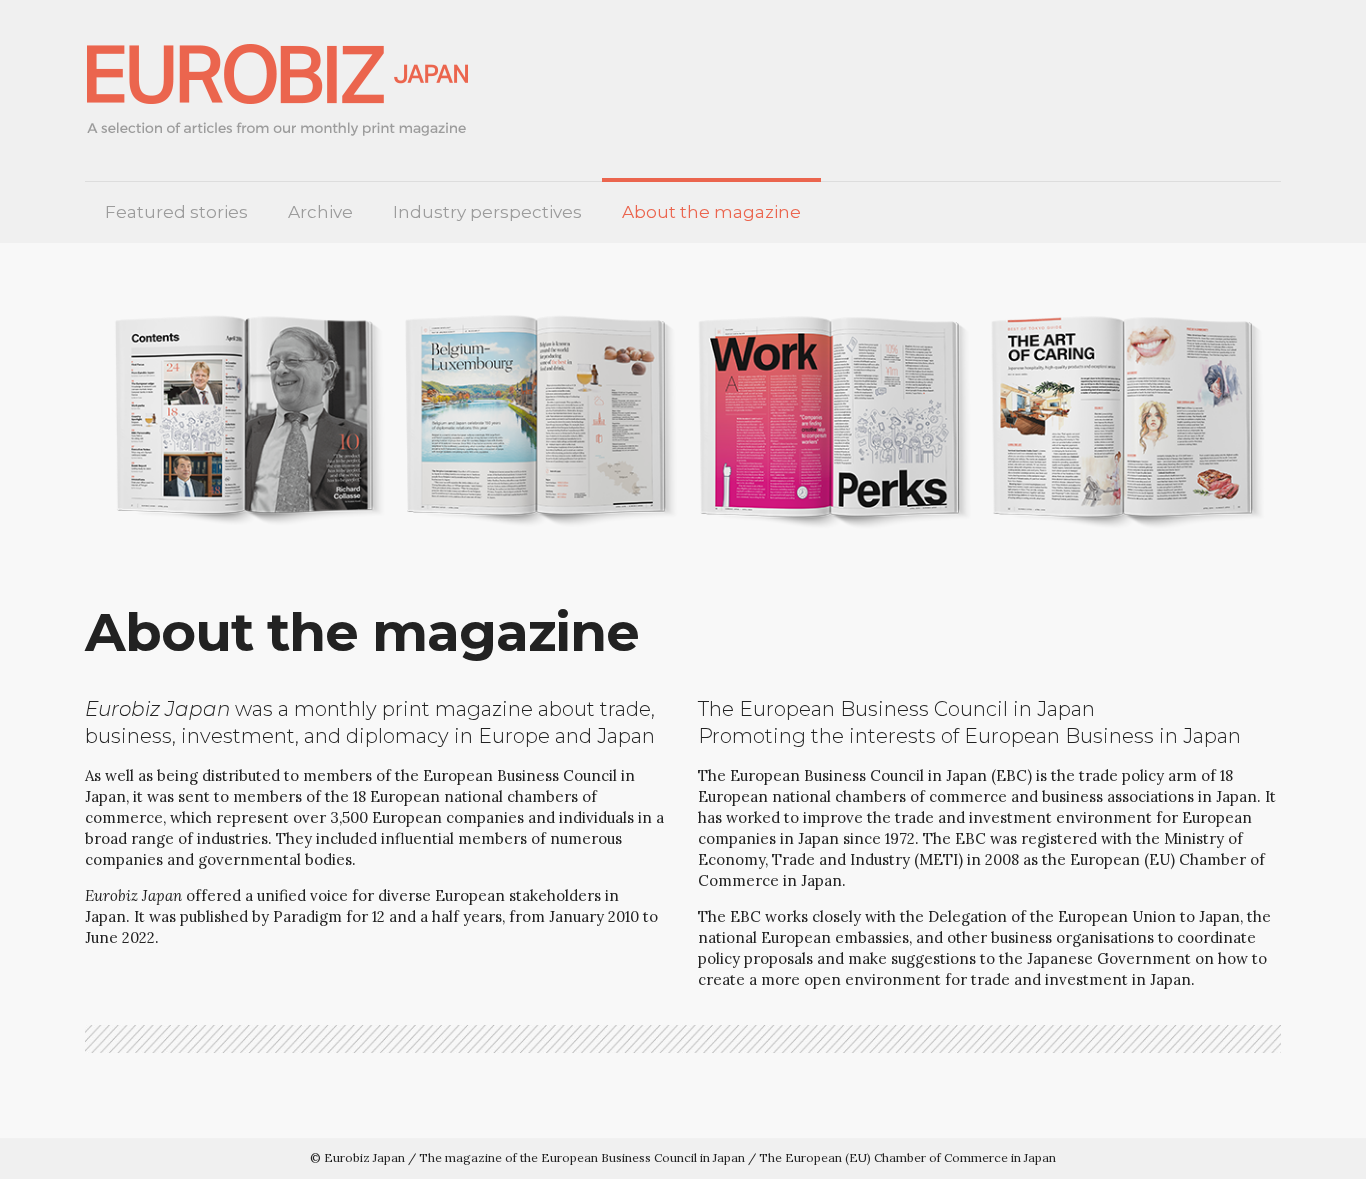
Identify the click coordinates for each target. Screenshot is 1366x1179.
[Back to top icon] (1283, 1148)
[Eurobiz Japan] (285, 90)
